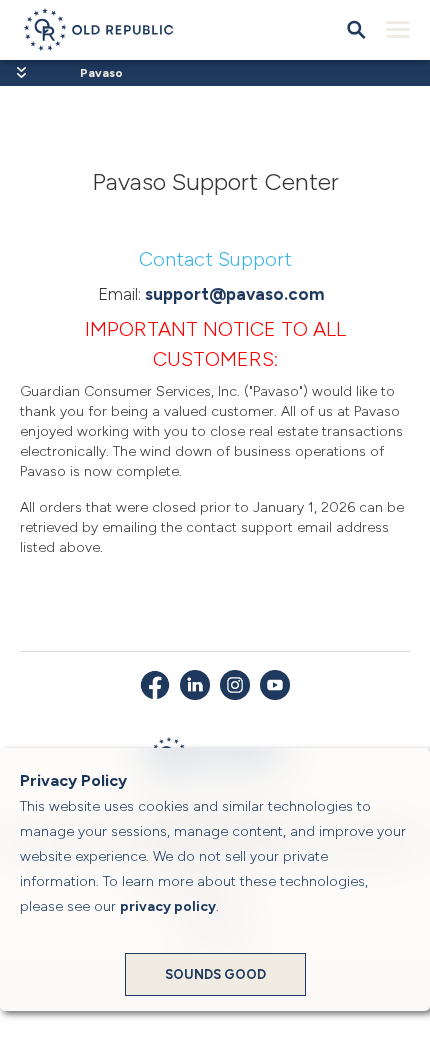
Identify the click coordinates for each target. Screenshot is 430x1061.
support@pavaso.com (235, 294)
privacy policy (168, 906)
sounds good (215, 974)
